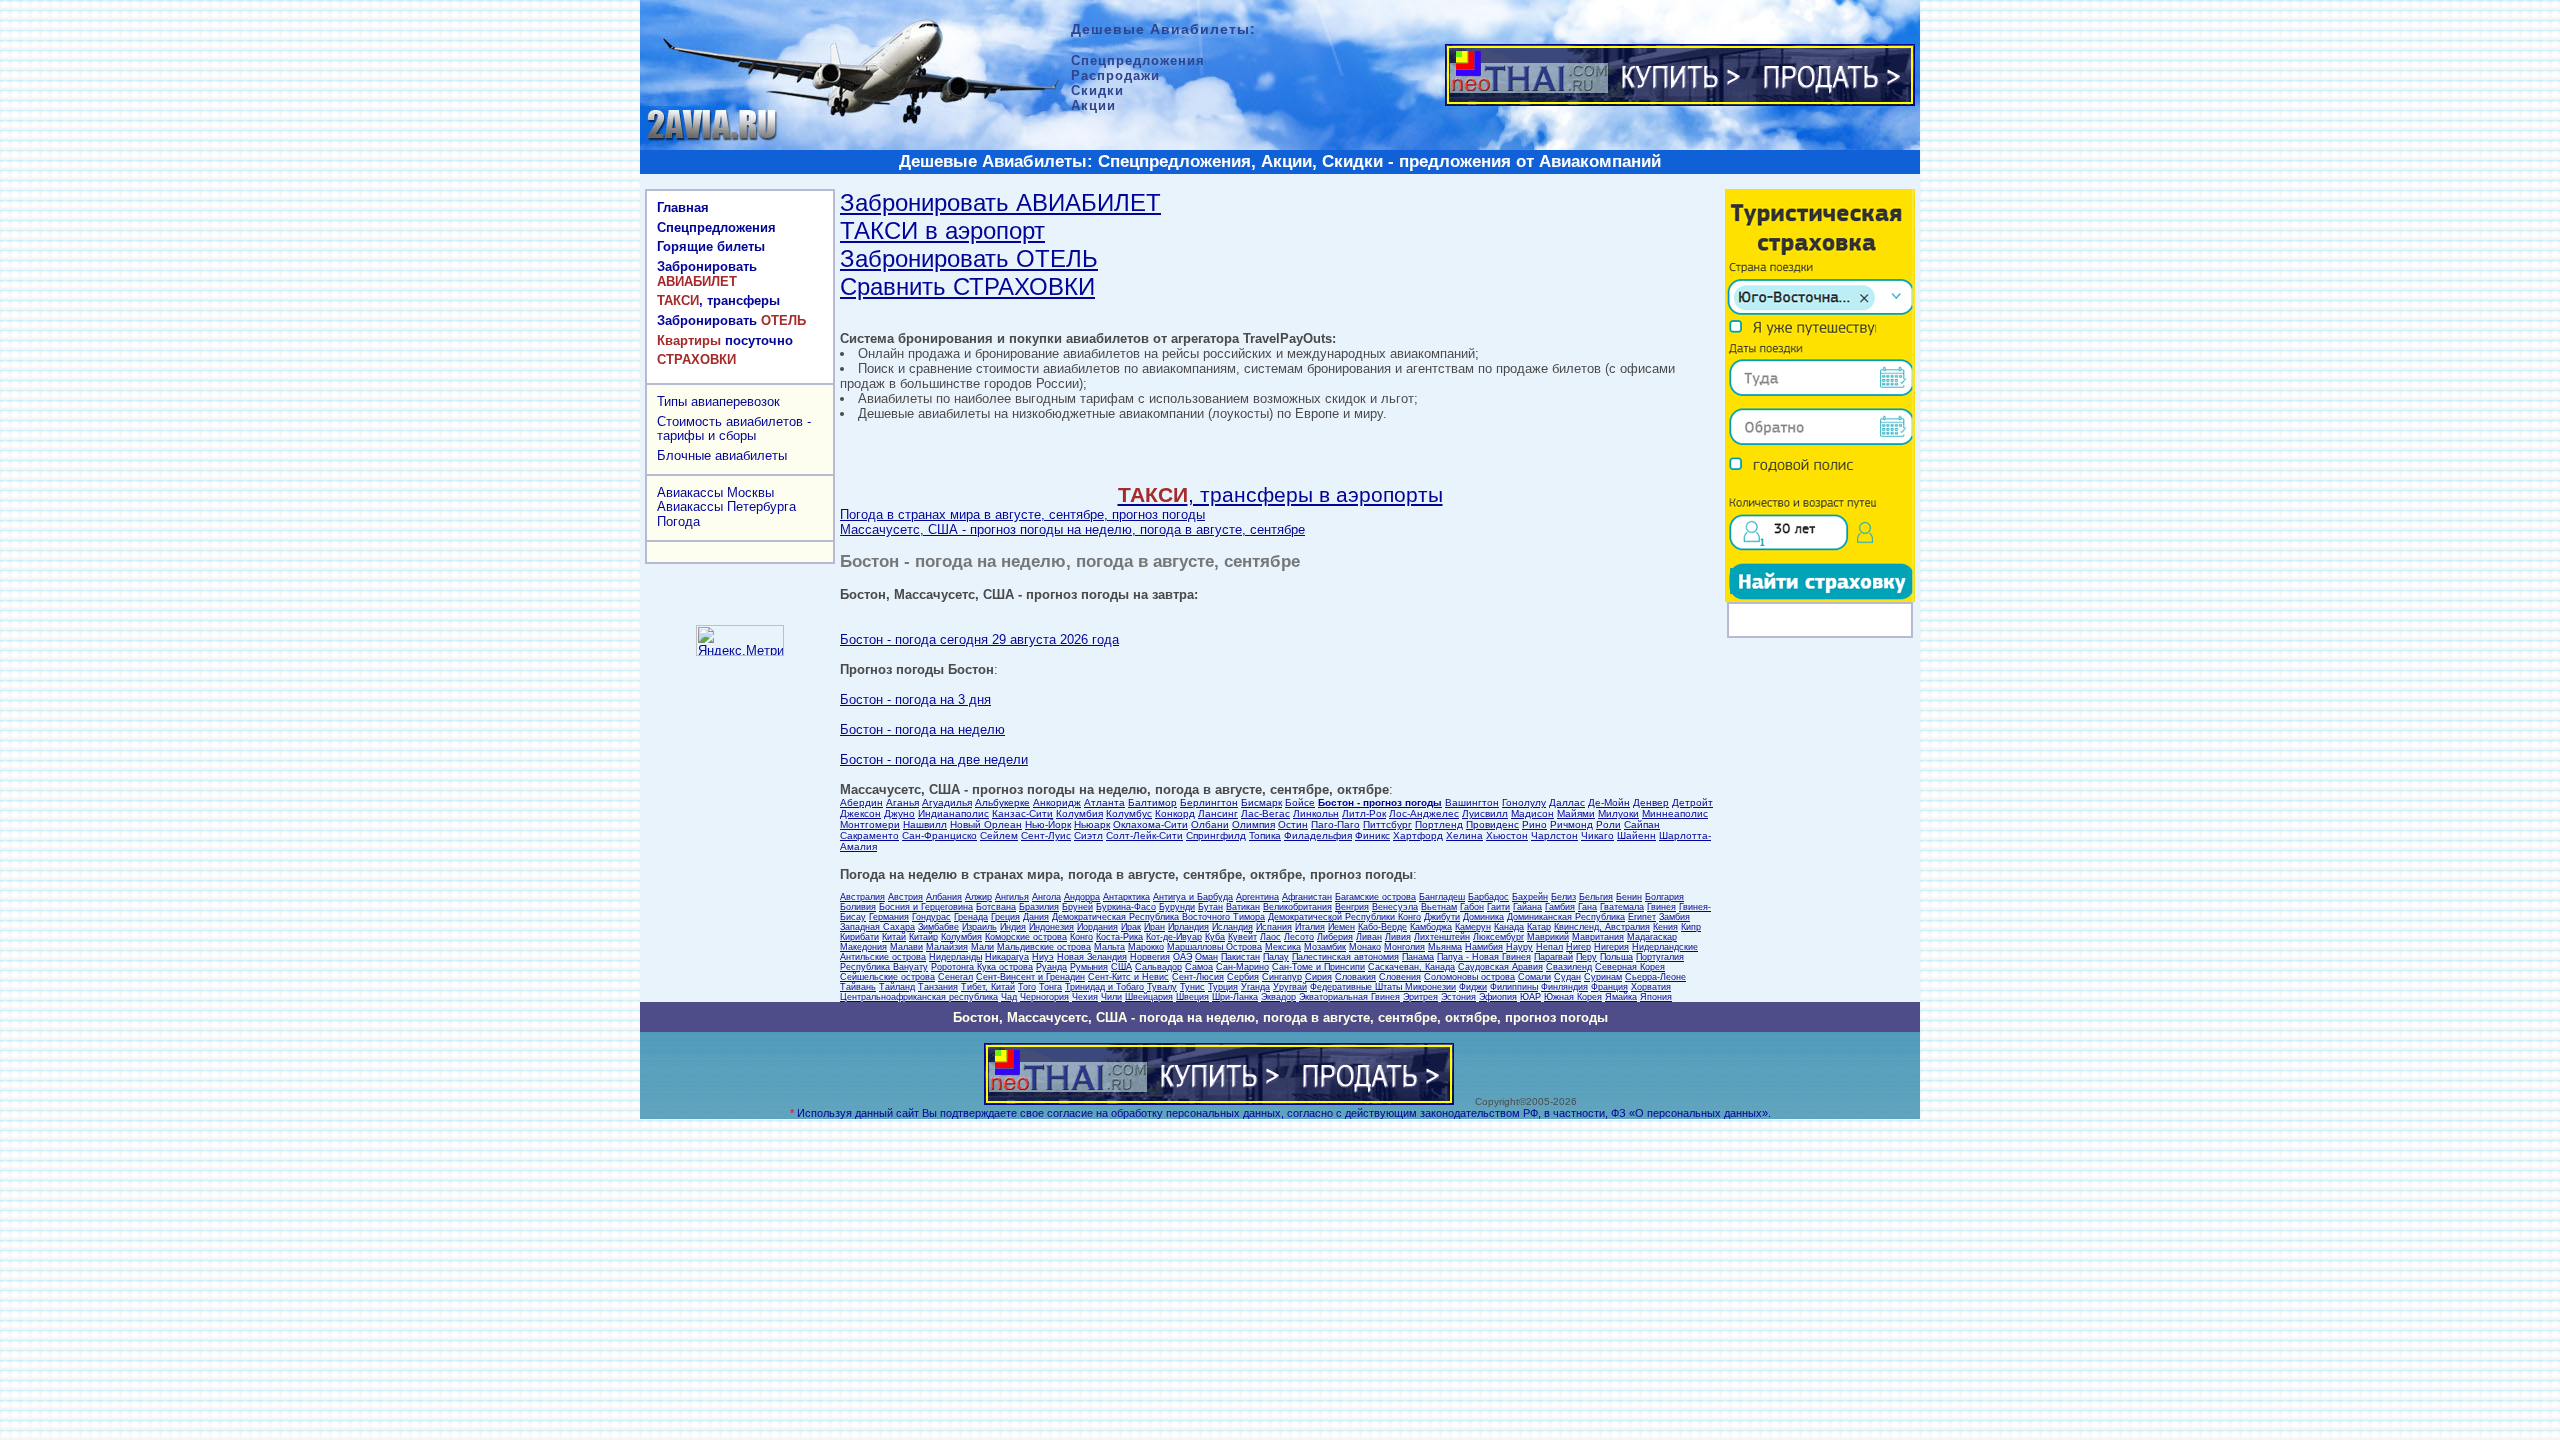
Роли (1608, 824)
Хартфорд (1418, 835)
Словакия (1355, 977)
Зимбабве (938, 927)
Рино (1534, 824)
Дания (1036, 917)
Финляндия (1564, 987)
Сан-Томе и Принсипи (1318, 967)
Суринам (1603, 977)
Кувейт (1242, 937)
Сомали (1534, 977)
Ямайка (1621, 997)
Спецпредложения (716, 227)
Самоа (1199, 967)
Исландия (1232, 927)
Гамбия (1560, 907)
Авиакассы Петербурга (726, 506)
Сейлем (999, 835)
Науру (1519, 947)
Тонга (1050, 987)
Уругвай (1290, 987)
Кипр (1691, 927)
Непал (1549, 947)
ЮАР (1530, 997)
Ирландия (1188, 927)
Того (1027, 987)
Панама (1418, 957)
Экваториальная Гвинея (1349, 997)
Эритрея (1420, 997)
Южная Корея (1573, 997)
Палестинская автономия (1345, 957)
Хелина (1464, 835)
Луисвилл (1485, 813)
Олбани (1210, 824)
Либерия (1335, 937)
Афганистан (1307, 897)
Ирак (1131, 927)
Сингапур (1282, 977)
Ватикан (1243, 907)
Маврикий (1548, 937)
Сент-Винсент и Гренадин (1030, 977)
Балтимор (1152, 802)
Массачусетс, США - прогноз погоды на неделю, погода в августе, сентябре (1072, 529)
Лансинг (1218, 813)
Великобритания (1297, 907)
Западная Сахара (877, 927)
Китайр (923, 937)
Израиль (979, 927)
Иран (1154, 927)
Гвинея (1661, 907)
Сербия (1243, 977)
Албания (944, 897)
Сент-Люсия (1198, 977)
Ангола (1046, 897)
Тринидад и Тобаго (1104, 987)
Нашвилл (925, 824)
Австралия (862, 897)
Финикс (1372, 835)
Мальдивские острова (1044, 947)
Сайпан (1642, 824)
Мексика (1283, 947)
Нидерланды (955, 957)
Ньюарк (1092, 824)
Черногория (1044, 997)
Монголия (1404, 947)
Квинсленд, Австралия (1602, 927)
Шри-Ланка (1235, 997)
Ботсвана (996, 907)
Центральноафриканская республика (919, 997)
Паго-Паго (1335, 824)
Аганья (902, 802)
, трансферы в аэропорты (1280, 494)
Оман (1206, 957)
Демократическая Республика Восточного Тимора (1158, 917)
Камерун (1473, 927)
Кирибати (859, 937)
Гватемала (1622, 907)
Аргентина (1257, 897)
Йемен (1341, 927)
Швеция (1192, 997)
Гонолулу (1524, 802)
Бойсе (1300, 802)
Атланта (1104, 802)
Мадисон (1532, 813)
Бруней (1077, 907)
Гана (1587, 907)
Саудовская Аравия (1500, 967)
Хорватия (1651, 987)
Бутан (1210, 907)
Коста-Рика (1119, 937)
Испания (1274, 927)
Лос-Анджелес (1424, 813)
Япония (1656, 997)
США (1121, 967)
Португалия (1660, 957)
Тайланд (897, 987)
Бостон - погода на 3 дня (915, 699)
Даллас (1567, 802)
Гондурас (931, 917)
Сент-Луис (1046, 835)
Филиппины (1514, 987)
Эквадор (1278, 997)
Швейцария (1149, 997)
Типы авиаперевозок (718, 401)
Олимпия (1253, 824)
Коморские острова (1026, 937)
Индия (1013, 927)
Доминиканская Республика (1566, 917)
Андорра (1082, 897)
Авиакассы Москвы (715, 492)
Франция (1609, 987)
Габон (1472, 907)
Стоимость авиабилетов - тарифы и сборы (734, 429)
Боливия (858, 907)
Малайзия (947, 947)
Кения (1665, 927)
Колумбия (1079, 813)
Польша (1616, 957)
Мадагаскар (1652, 937)
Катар (1539, 927)
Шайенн (1636, 835)
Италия (1310, 927)
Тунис (1192, 987)
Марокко (1146, 947)
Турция (1223, 987)
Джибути (1442, 917)
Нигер (1578, 947)
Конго (1081, 937)
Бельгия (1596, 897)
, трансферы (718, 300)
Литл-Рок (1364, 813)
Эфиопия (1498, 997)
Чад (1009, 997)
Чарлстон (1554, 835)
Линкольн (1316, 813)
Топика (1265, 835)
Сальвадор (1158, 967)
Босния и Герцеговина (926, 907)
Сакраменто (869, 835)
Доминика (1483, 917)
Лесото (1299, 937)
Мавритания (1598, 937)
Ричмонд (1571, 824)
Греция (1005, 917)
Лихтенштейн (1442, 937)
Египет (1642, 917)
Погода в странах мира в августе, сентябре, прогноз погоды (1022, 514)
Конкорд (1175, 813)
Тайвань (858, 987)
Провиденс (1492, 824)
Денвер (1651, 802)
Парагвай (1553, 957)
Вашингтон (1472, 802)
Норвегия (1150, 957)
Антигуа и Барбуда (1193, 897)
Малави (906, 947)
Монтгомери (870, 824)
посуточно (725, 340)
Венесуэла (1395, 907)
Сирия (1318, 977)
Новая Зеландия (1092, 957)
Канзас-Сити (1022, 813)
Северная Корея (1630, 967)
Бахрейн (1530, 897)
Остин (1293, 824)
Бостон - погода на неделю (922, 729)
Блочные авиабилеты (722, 455)
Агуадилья (947, 802)
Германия (889, 917)
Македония (863, 947)
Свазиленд (1569, 967)
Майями (1576, 813)
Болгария (1664, 897)
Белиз (1563, 897)
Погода (678, 521)
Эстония (1458, 997)
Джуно (899, 813)
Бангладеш (1442, 897)
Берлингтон (1209, 802)
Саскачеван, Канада (1411, 967)
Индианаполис (953, 813)
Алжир (978, 897)
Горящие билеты (711, 246)
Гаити (1498, 907)
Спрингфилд (1216, 835)
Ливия (1398, 937)
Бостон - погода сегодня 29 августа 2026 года (979, 639)
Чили (1111, 997)
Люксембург (1498, 937)
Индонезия (1051, 927)
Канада (1509, 927)
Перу (1586, 957)
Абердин (861, 802)
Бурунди (1177, 907)
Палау (1276, 957)
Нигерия (1611, 947)
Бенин (1629, 897)
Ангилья (1012, 897)
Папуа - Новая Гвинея (1484, 957)
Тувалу (1162, 987)
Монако (1365, 947)
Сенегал (955, 977)
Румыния (1089, 967)
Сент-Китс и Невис (1128, 977)
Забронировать (707, 274)
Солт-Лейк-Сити (1144, 835)
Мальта (1109, 947)
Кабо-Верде (1382, 927)
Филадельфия (1318, 835)
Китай (894, 937)
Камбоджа (1431, 927)
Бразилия (1039, 907)
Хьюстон (1507, 835)
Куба (1215, 937)
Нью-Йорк (1048, 824)
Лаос (1270, 937)
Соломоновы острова (1469, 977)
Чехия (1085, 997)
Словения (1400, 977)
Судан (1567, 977)
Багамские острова (1375, 897)
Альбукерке (1002, 802)
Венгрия (1352, 907)
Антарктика (1126, 897)
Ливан (1369, 937)
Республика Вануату (884, 967)
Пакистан (1240, 957)
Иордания (1097, 927)
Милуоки (1618, 813)
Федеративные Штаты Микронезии (1383, 987)
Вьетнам (1439, 907)
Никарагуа (1007, 957)
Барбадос (1488, 897)
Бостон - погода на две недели (934, 759)
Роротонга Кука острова (982, 967)
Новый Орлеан (986, 824)
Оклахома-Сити (1150, 824)
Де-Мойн (1609, 802)
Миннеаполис (1675, 813)
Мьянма (1445, 947)
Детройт (1692, 802)
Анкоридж (1057, 802)
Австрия (905, 897)
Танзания (938, 987)
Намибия (1484, 947)
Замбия (1674, 917)
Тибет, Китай (988, 987)
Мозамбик (1325, 947)
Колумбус (1129, 813)
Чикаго (1597, 835)
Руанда (1051, 967)
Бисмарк (1261, 802)
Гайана (1527, 907)
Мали (982, 947)
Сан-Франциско (939, 835)
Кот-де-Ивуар (1174, 937)
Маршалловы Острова (1214, 947)
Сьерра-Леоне (1655, 977)
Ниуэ (1043, 957)
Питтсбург (1387, 824)
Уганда (1255, 987)
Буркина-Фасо (1126, 907)
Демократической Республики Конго (1344, 917)
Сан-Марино (1242, 967)
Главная (683, 207)
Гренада (971, 917)
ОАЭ (1182, 957)
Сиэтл (1088, 835)
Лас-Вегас (1265, 813)
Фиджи (1473, 987)
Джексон (860, 813)
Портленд (1439, 824)
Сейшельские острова (887, 977)
